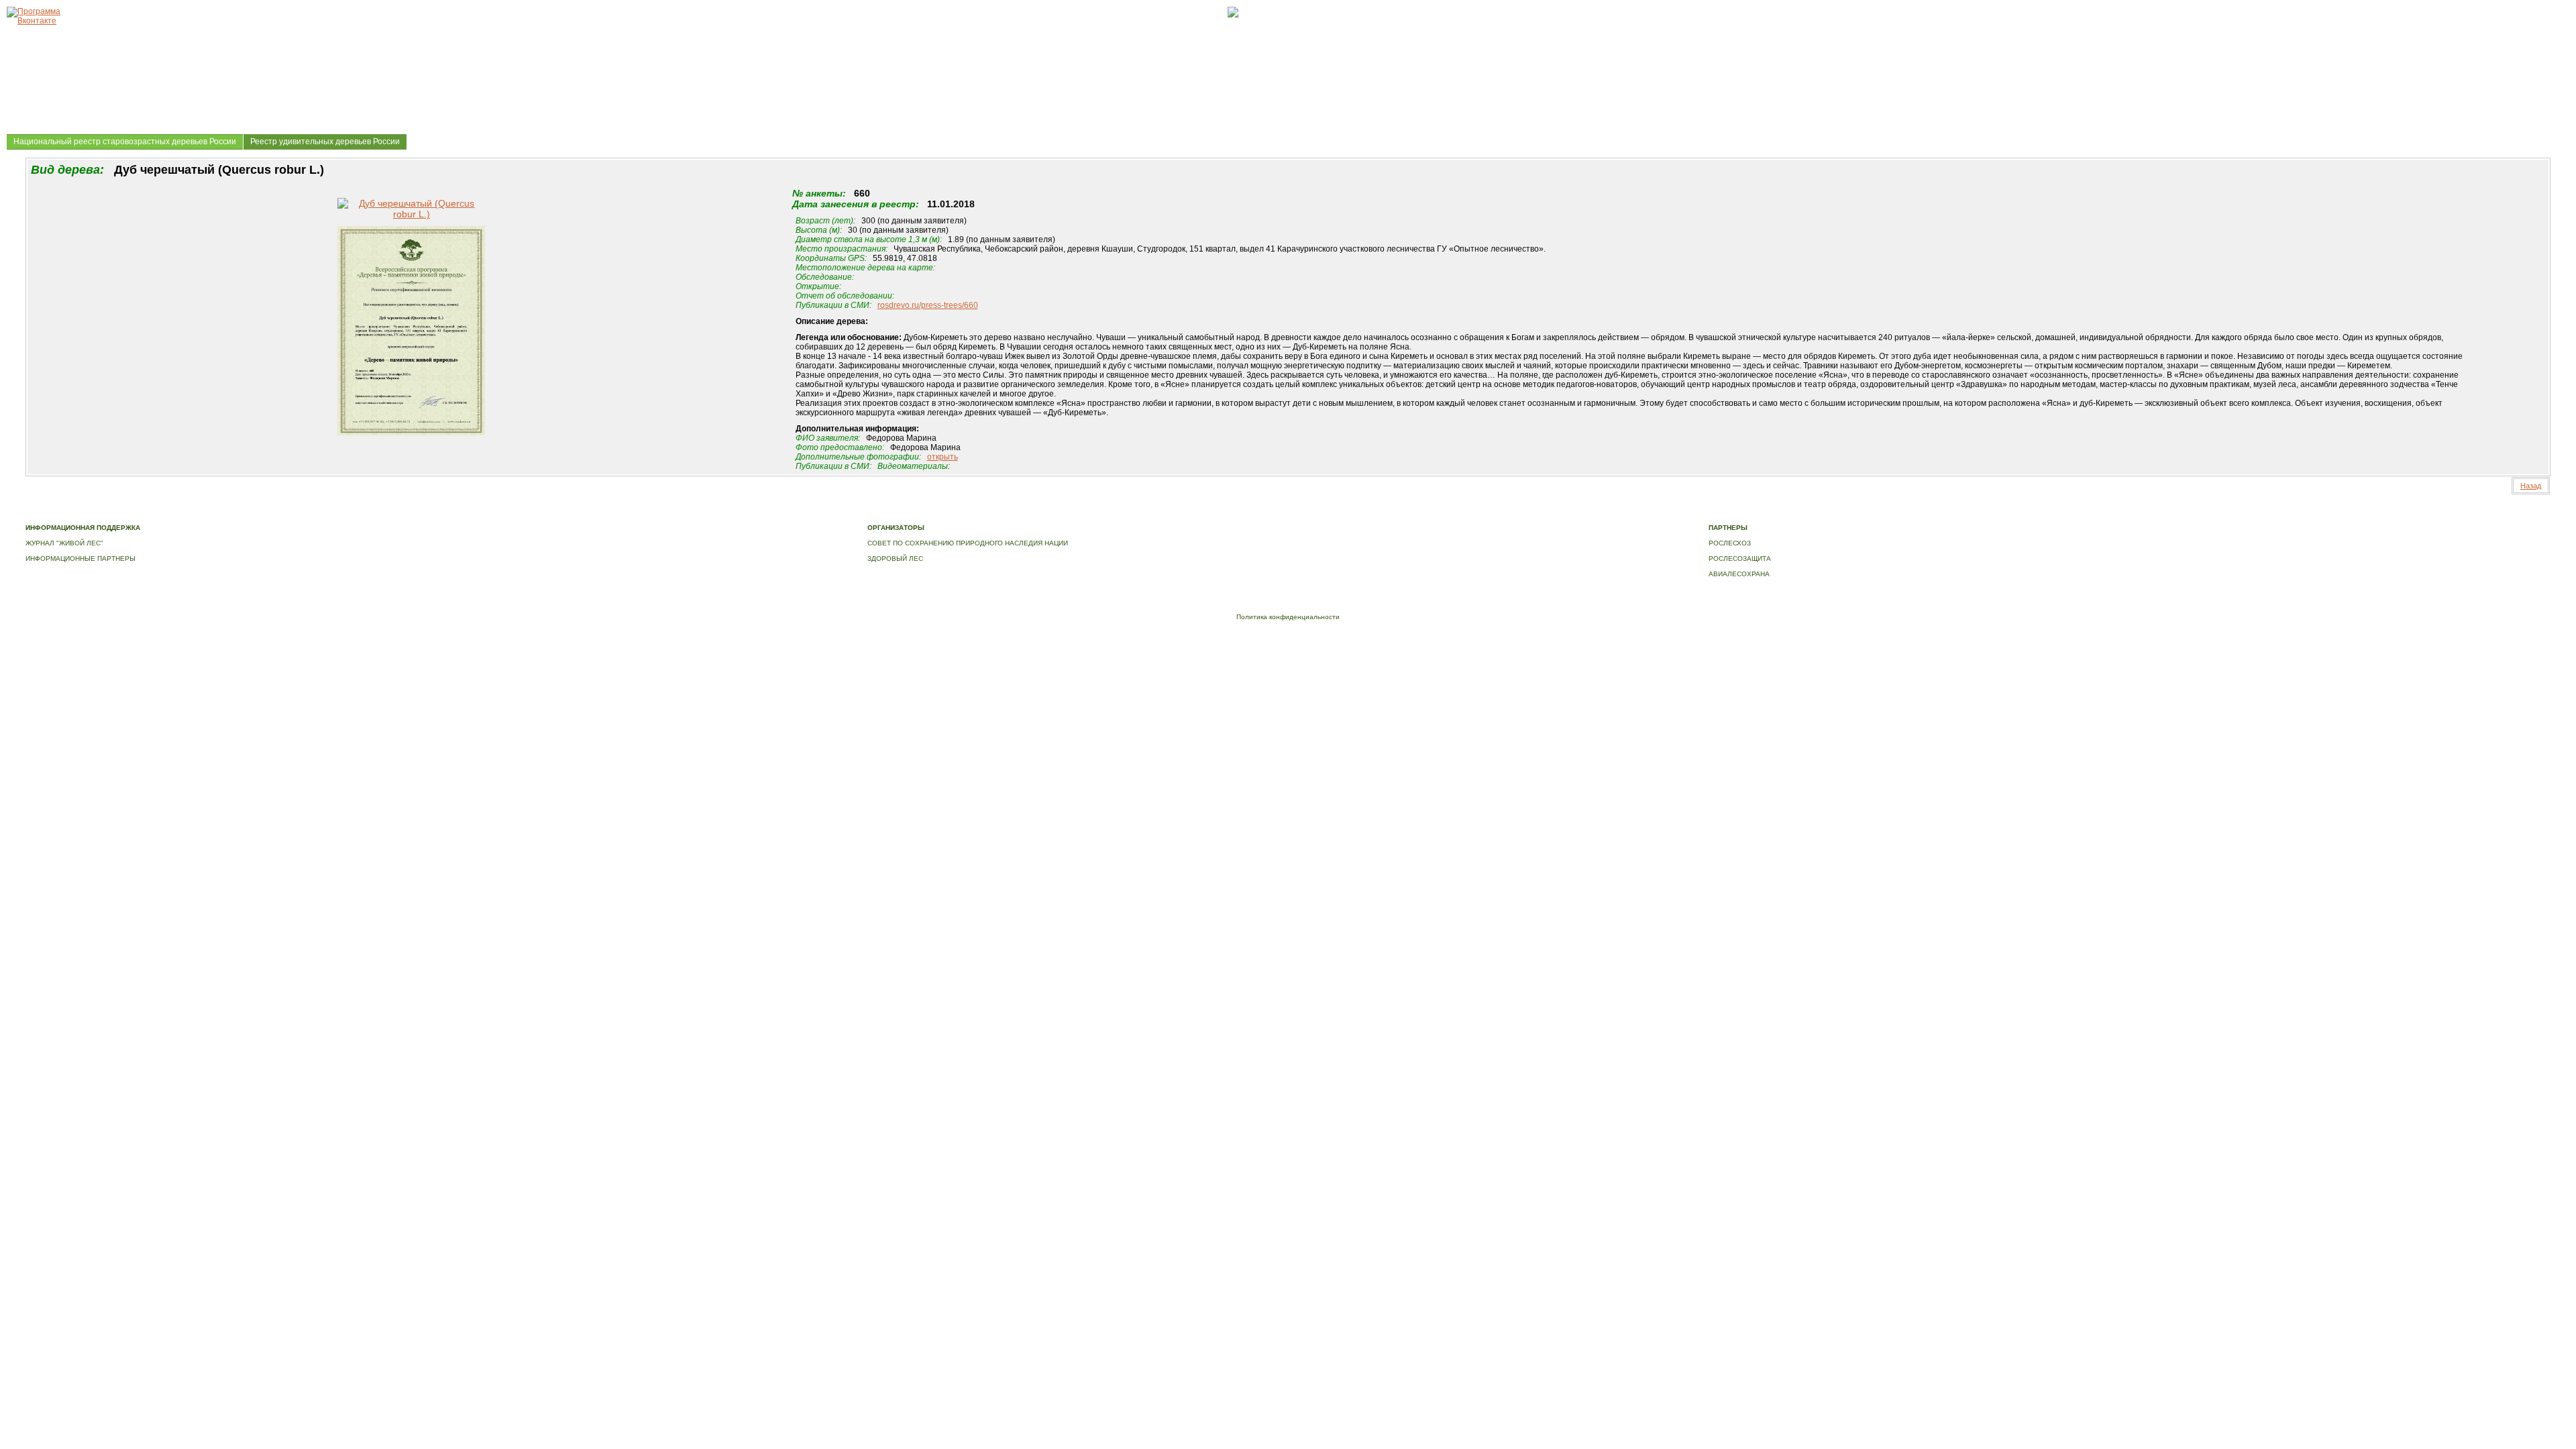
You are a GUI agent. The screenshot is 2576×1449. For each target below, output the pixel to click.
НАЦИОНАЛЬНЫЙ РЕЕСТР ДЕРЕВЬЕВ (540, 514)
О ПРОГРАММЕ (292, 514)
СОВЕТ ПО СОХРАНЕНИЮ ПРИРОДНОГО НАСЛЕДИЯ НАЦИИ (968, 543)
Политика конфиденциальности (1288, 617)
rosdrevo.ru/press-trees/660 (928, 305)
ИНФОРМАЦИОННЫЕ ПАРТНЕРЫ (80, 558)
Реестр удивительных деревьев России (325, 142)
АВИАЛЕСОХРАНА (1739, 574)
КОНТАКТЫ (658, 514)
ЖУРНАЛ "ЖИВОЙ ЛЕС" (64, 543)
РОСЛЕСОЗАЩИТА (1740, 558)
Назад (2531, 486)
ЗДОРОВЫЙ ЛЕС (895, 558)
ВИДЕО (622, 514)
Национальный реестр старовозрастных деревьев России (125, 142)
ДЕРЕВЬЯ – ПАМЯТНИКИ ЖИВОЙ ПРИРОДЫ (397, 514)
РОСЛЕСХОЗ (1730, 543)
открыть (943, 457)
